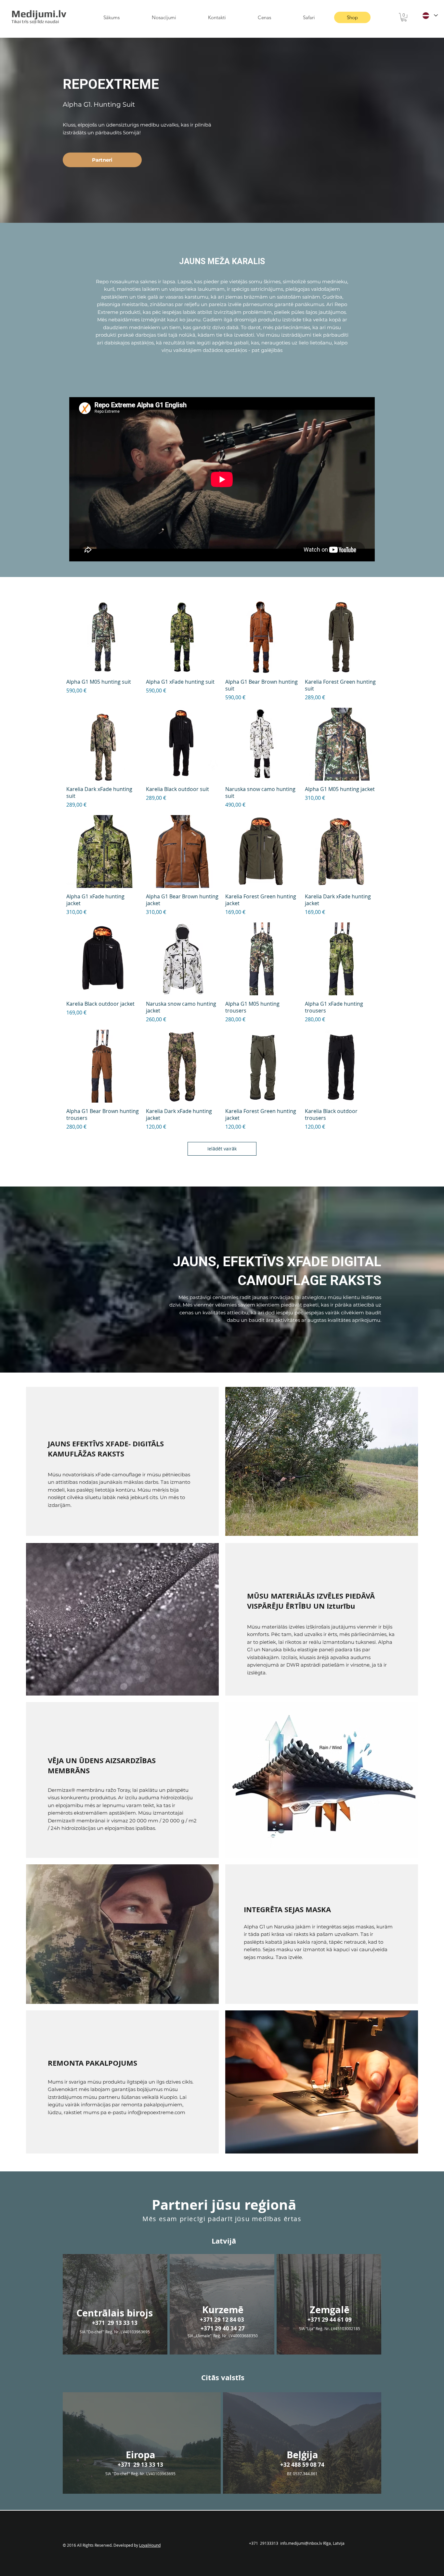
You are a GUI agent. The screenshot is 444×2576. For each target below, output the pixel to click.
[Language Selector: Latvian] (430, 15)
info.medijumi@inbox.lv (301, 2543)
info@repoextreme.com (157, 2112)
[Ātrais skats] (103, 637)
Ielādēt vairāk (222, 1149)
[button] (404, 17)
